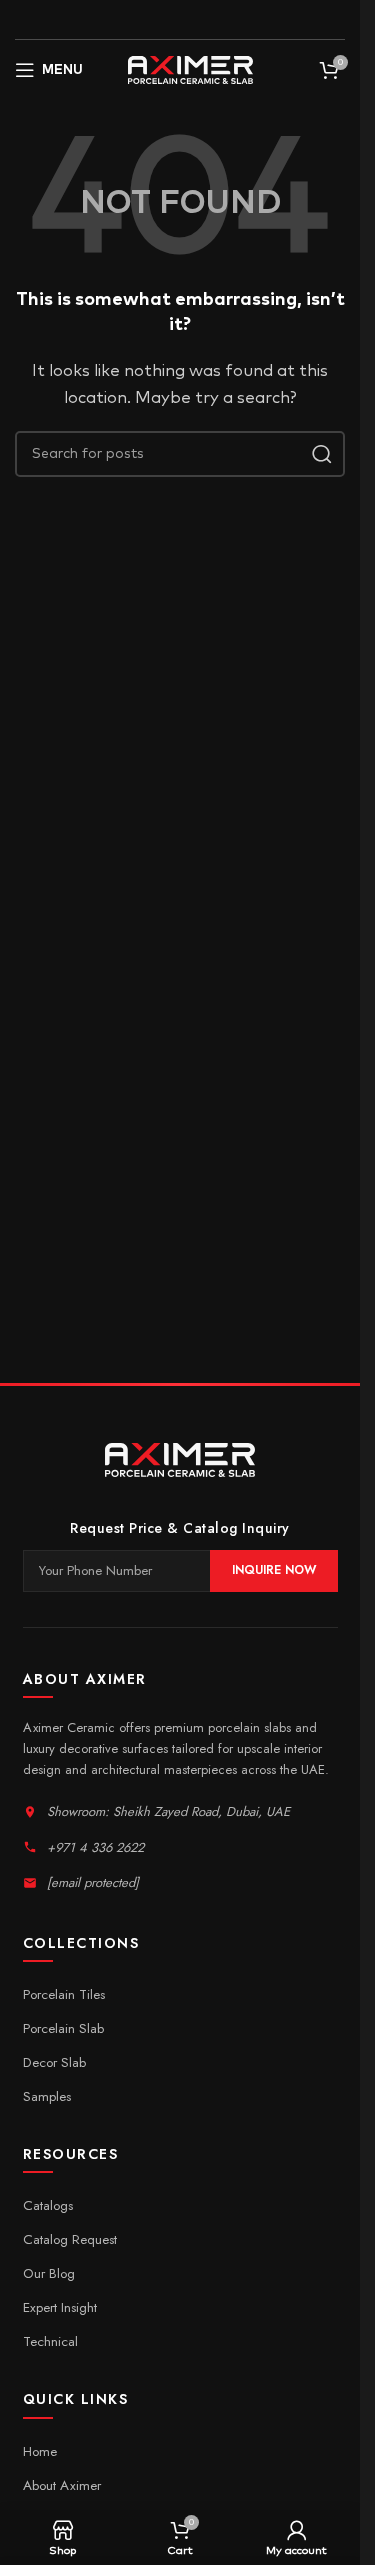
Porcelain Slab (63, 2028)
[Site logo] (190, 69)
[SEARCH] (322, 454)
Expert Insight (60, 2307)
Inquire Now (274, 1570)
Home (40, 2451)
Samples (47, 2096)
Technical (50, 2341)
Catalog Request (70, 2239)
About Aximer (62, 2485)
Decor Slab (54, 2062)
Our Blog (49, 2273)
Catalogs (48, 2205)
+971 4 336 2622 (95, 1847)
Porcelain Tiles (64, 1994)
